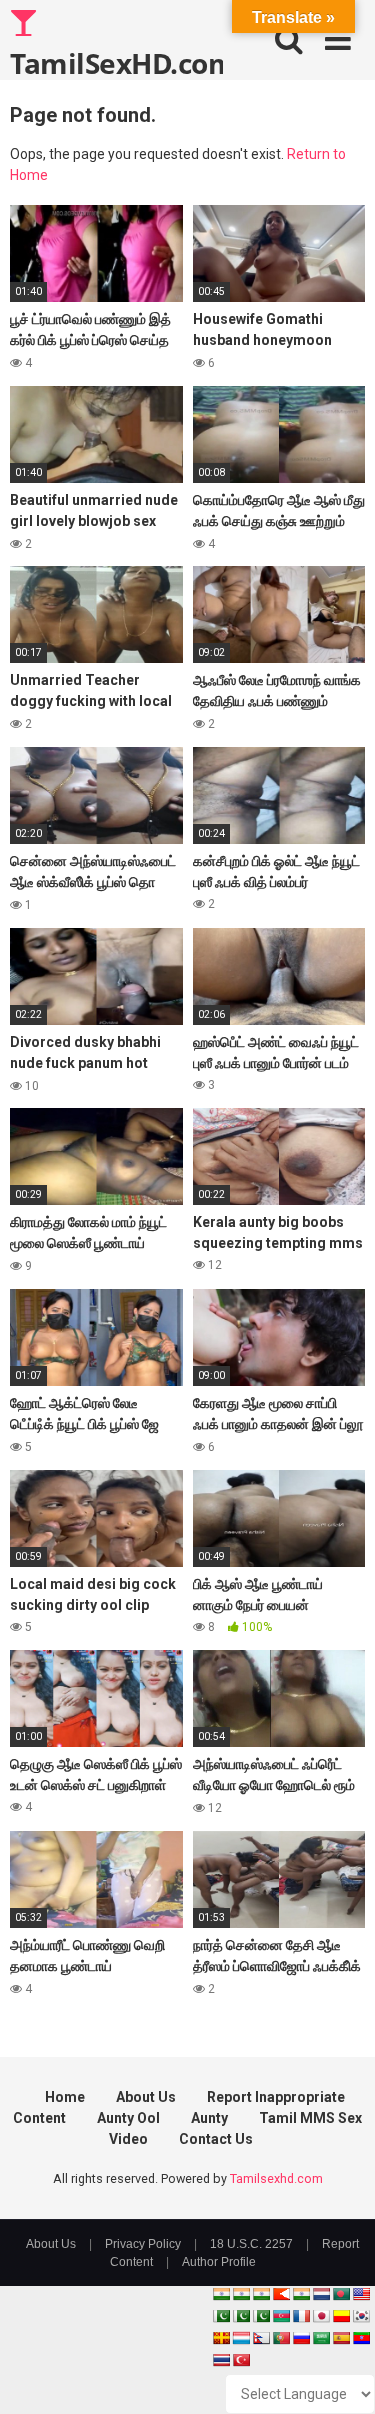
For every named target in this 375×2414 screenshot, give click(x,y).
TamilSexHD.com (116, 62)
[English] (361, 2294)
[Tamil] (261, 2294)
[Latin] (221, 2338)
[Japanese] (321, 2316)
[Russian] (301, 2338)
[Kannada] (341, 2316)
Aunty (209, 2118)
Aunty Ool (128, 2118)
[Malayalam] (241, 2294)
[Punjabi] (241, 2316)
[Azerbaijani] (281, 2316)
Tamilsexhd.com (276, 2178)
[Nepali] (261, 2338)
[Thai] (221, 2360)
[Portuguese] (281, 2338)
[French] (301, 2316)
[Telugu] (361, 2338)
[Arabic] (321, 2338)
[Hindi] (301, 2294)
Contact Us (216, 2139)
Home (65, 2097)
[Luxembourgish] (241, 2338)
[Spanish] (341, 2338)
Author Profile (219, 2262)
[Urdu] (261, 2316)
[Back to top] (338, 2373)
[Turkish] (241, 2360)
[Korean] (361, 2316)
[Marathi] (281, 2294)
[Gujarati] (221, 2294)
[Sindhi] (221, 2316)
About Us (146, 2097)
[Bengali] (341, 2294)
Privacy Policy (143, 2244)
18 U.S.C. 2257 (251, 2244)
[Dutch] (321, 2294)
